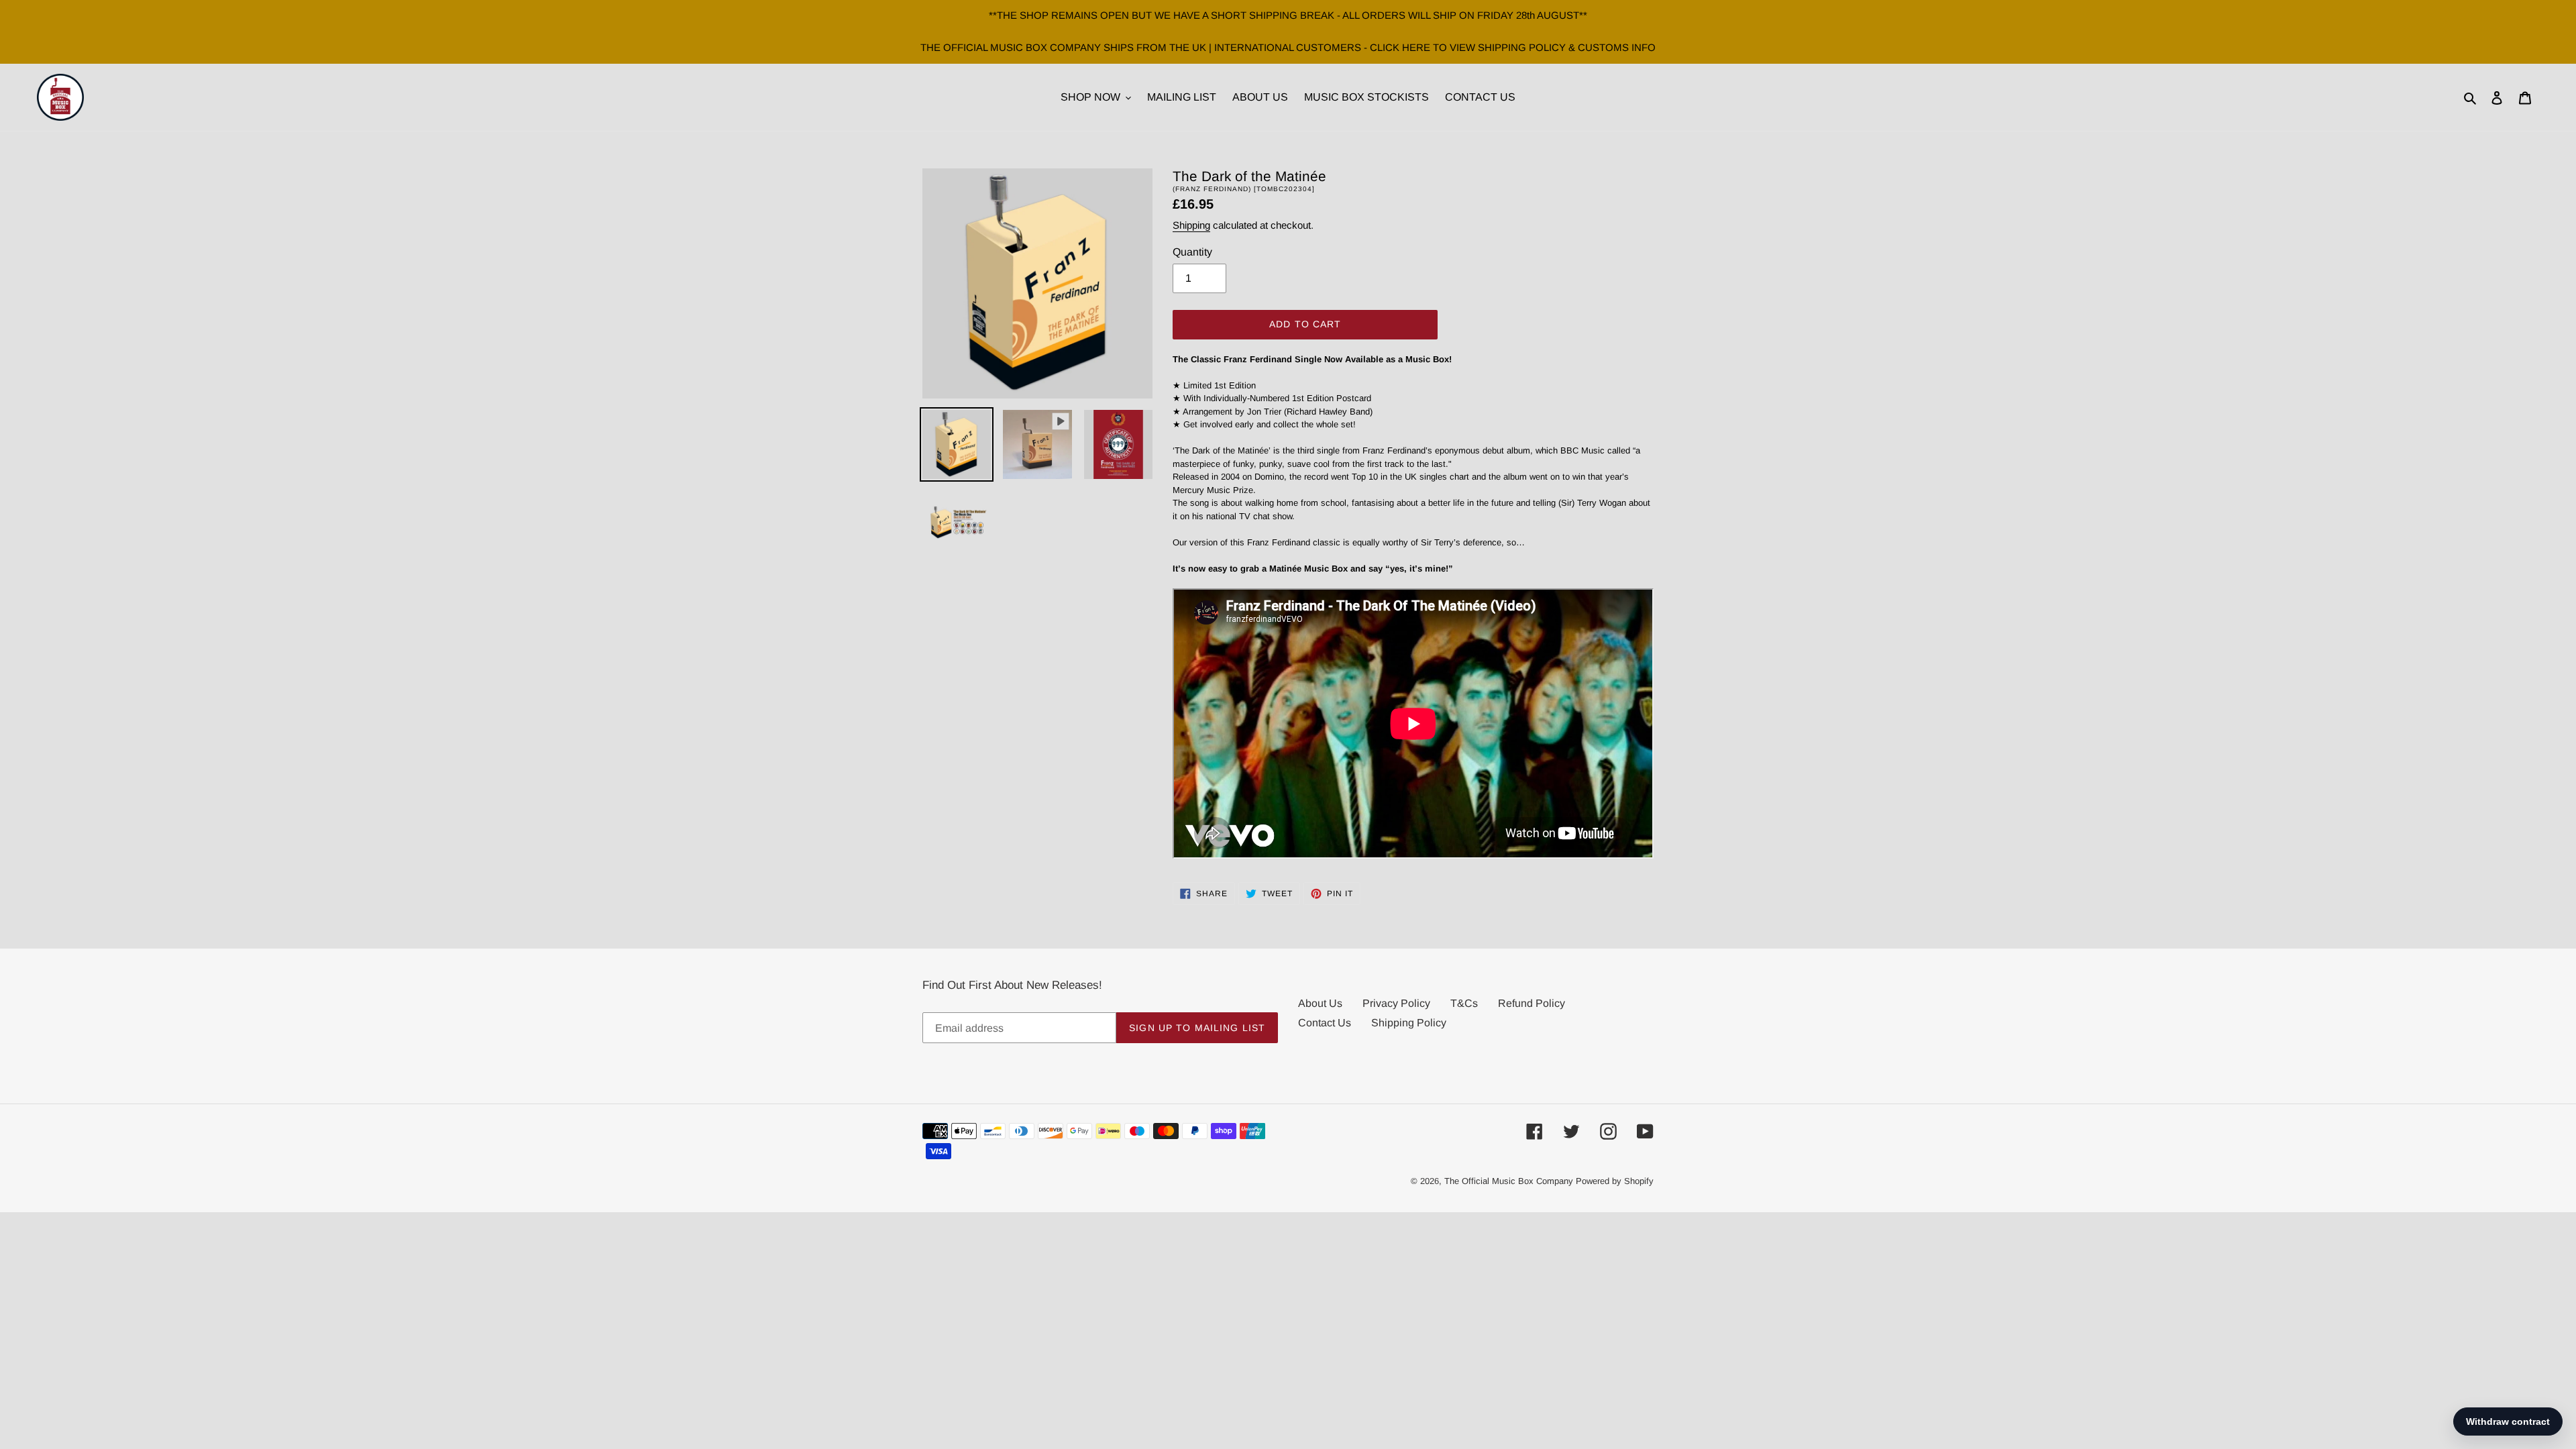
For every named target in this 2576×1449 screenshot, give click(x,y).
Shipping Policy (1409, 1023)
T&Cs (1464, 1003)
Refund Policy (1532, 1003)
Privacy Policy (1396, 1003)
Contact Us (1325, 1023)
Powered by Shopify (1615, 1181)
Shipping (1191, 225)
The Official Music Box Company (1509, 1181)
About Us (1320, 1003)
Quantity (1192, 252)
